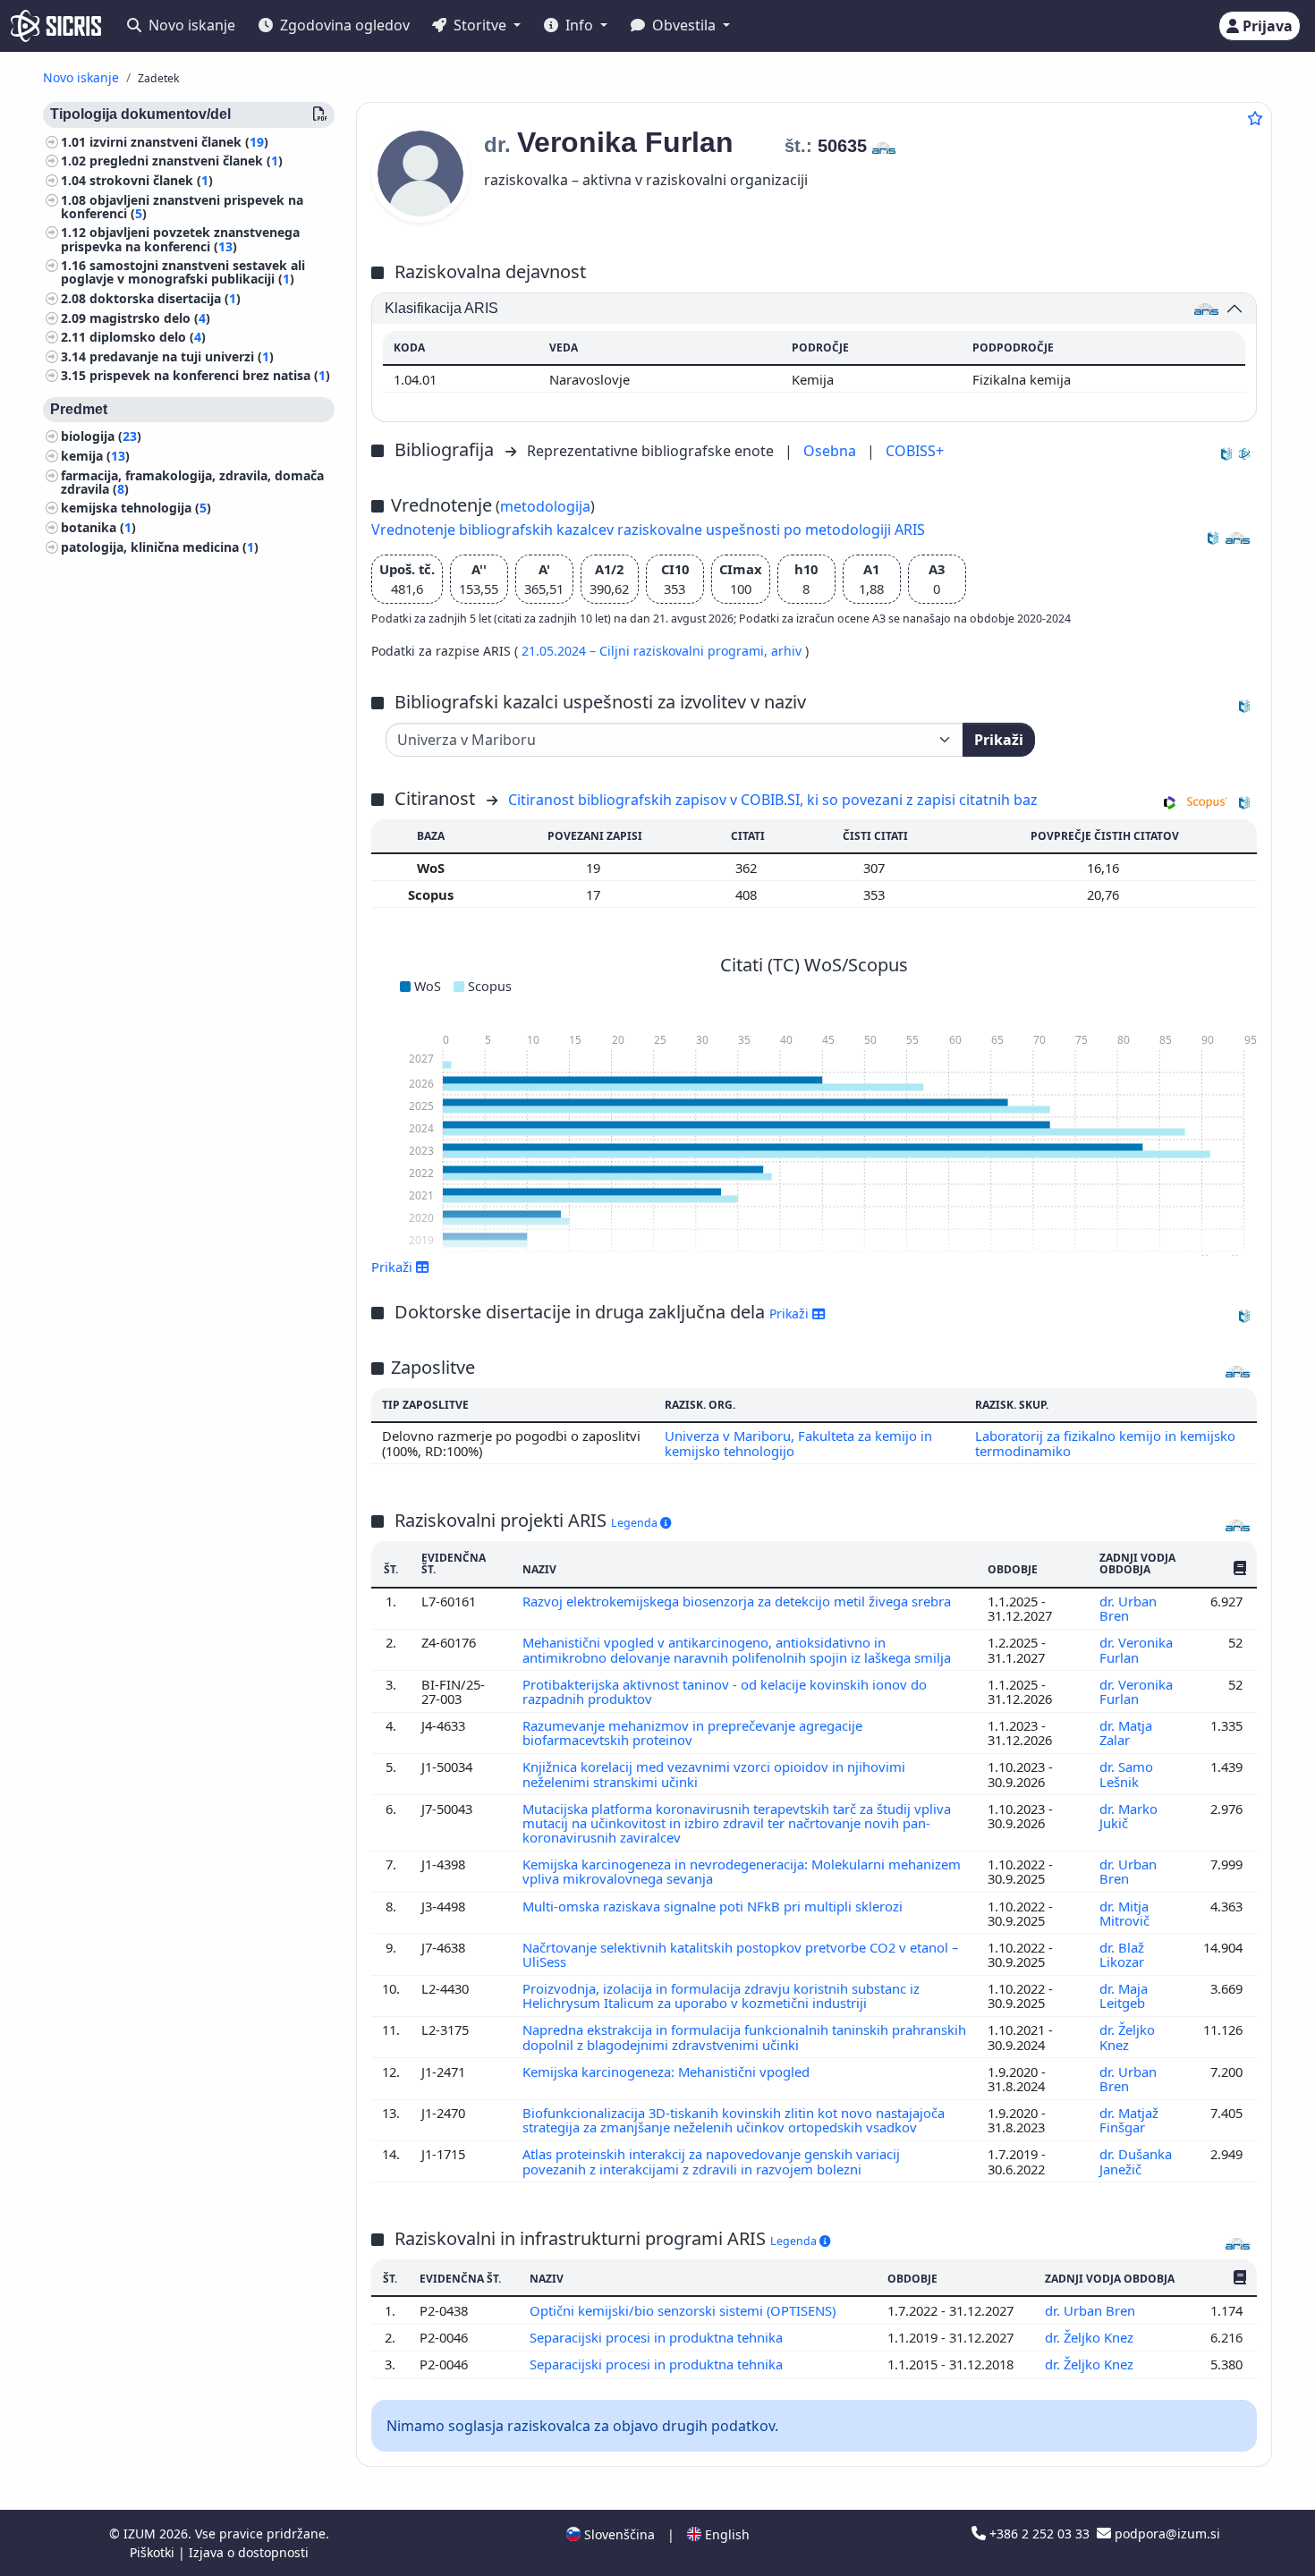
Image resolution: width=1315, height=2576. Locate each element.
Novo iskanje (190, 25)
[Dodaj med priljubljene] (1255, 118)
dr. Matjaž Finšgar (1129, 2120)
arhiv (788, 651)
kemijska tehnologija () (136, 508)
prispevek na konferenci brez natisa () (210, 376)
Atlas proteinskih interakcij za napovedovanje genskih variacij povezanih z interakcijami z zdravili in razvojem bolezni (711, 2161)
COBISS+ (915, 451)
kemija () (95, 456)
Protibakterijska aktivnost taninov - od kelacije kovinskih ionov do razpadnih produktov (725, 1691)
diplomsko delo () (148, 338)
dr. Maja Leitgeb (1124, 1996)
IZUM (141, 2534)
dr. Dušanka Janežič (1136, 2161)
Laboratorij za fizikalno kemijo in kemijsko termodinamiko (1105, 1443)
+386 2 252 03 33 (1039, 2534)
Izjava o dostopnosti (249, 2552)
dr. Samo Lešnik (1126, 1774)
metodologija (545, 506)
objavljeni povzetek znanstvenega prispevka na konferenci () (180, 240)
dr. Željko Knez (1127, 2037)
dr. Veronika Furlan (1136, 1649)
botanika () (98, 527)
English (725, 2534)
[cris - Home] (56, 26)
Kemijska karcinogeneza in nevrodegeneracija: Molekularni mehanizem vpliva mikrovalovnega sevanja (742, 1871)
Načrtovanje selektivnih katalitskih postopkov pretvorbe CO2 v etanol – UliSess (740, 1954)
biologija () (101, 437)
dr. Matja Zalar (1126, 1733)
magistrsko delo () (150, 318)
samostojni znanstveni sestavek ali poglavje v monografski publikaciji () (183, 273)
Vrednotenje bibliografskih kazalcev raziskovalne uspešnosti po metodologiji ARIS (648, 530)
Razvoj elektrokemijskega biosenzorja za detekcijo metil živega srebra (738, 1601)
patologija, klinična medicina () (160, 547)
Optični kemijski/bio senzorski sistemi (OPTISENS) (684, 2310)
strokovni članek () (151, 180)
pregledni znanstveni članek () (186, 161)
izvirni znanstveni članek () (179, 142)
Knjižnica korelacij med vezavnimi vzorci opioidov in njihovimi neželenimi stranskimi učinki (714, 1774)
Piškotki (154, 2552)
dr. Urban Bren (1128, 1608)
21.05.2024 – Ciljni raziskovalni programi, (646, 651)
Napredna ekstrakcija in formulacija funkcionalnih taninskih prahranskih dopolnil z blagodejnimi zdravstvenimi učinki (744, 2037)
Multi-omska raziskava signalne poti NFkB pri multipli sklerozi (714, 1906)
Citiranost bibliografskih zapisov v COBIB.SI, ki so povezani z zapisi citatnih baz (773, 800)
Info (579, 25)
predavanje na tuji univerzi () (182, 356)
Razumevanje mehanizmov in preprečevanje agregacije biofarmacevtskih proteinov (692, 1733)
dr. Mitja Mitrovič (1126, 1913)
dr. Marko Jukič (1128, 1816)
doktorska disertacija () (165, 298)
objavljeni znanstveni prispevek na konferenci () (182, 207)
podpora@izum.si (1166, 2534)
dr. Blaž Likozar (1124, 1954)
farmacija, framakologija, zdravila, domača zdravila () (192, 482)
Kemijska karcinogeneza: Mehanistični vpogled (668, 2072)
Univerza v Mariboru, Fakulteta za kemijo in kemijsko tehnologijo (798, 1443)
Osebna (831, 451)
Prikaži (999, 740)
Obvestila (684, 25)
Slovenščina (618, 2534)
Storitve (480, 25)
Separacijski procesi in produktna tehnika (658, 2337)
